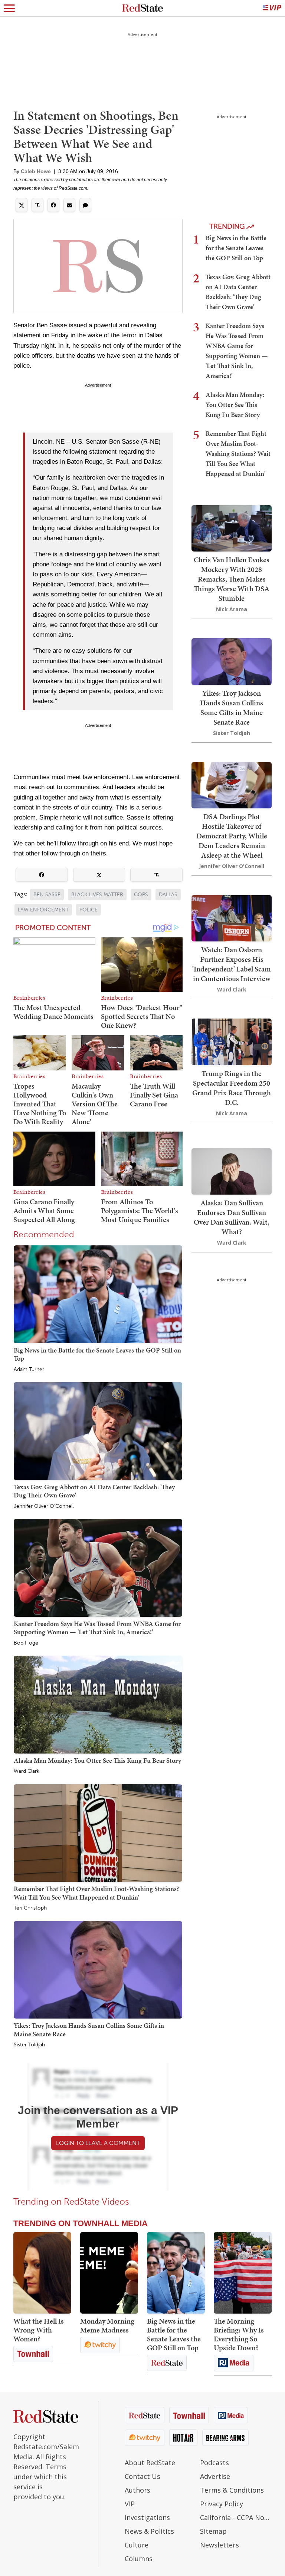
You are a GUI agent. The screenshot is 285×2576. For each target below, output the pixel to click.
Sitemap (213, 2531)
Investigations (147, 2517)
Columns (139, 2559)
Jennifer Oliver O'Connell (44, 1506)
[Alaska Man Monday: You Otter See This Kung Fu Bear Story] (98, 1704)
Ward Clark (27, 1771)
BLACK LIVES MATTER (97, 895)
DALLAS (168, 895)
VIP (130, 2504)
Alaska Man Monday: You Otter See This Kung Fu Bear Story (97, 1760)
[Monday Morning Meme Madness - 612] (109, 2273)
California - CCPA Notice (236, 2517)
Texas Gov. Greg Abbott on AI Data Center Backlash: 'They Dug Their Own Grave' (94, 1491)
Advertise (215, 2476)
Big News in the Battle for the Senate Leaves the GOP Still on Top (97, 1354)
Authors (137, 2490)
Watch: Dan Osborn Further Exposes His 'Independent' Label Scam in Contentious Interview (232, 964)
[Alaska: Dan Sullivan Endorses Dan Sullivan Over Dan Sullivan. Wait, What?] (232, 1171)
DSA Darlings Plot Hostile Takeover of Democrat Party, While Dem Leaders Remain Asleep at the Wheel (232, 836)
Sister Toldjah (29, 2045)
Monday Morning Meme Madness (107, 2325)
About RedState (150, 2463)
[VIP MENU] (272, 8)
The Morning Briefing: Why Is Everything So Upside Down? (239, 2334)
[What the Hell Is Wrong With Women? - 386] (42, 2273)
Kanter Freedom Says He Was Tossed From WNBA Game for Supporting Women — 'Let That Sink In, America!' (97, 1628)
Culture (137, 2545)
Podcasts (214, 2463)
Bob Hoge (26, 1643)
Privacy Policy (222, 2504)
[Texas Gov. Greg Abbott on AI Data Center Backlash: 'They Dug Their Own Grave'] (98, 1431)
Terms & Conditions (232, 2490)
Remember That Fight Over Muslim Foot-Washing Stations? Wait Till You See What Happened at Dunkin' (96, 1893)
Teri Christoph (30, 1908)
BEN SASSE (47, 895)
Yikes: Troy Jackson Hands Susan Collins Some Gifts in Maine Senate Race (89, 2029)
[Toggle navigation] (9, 8)
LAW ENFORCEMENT (43, 910)
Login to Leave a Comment (98, 2143)
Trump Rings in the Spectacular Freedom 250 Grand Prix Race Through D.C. (232, 1088)
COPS (141, 895)
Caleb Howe (36, 171)
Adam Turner (29, 1370)
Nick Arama (232, 609)
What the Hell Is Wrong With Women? (39, 2330)
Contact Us (142, 2476)
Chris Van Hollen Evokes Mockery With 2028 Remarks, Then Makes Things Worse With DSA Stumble (232, 579)
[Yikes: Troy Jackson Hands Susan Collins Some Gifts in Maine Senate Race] (98, 1969)
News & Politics (149, 2531)
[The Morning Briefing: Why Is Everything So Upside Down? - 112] (243, 2273)
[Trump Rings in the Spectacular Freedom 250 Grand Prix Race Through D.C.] (232, 1041)
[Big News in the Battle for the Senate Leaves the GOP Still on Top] (98, 1294)
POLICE (89, 910)
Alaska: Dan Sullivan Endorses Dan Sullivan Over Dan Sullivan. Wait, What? (232, 1217)
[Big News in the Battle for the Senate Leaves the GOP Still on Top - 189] (176, 2273)
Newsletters (220, 2545)
